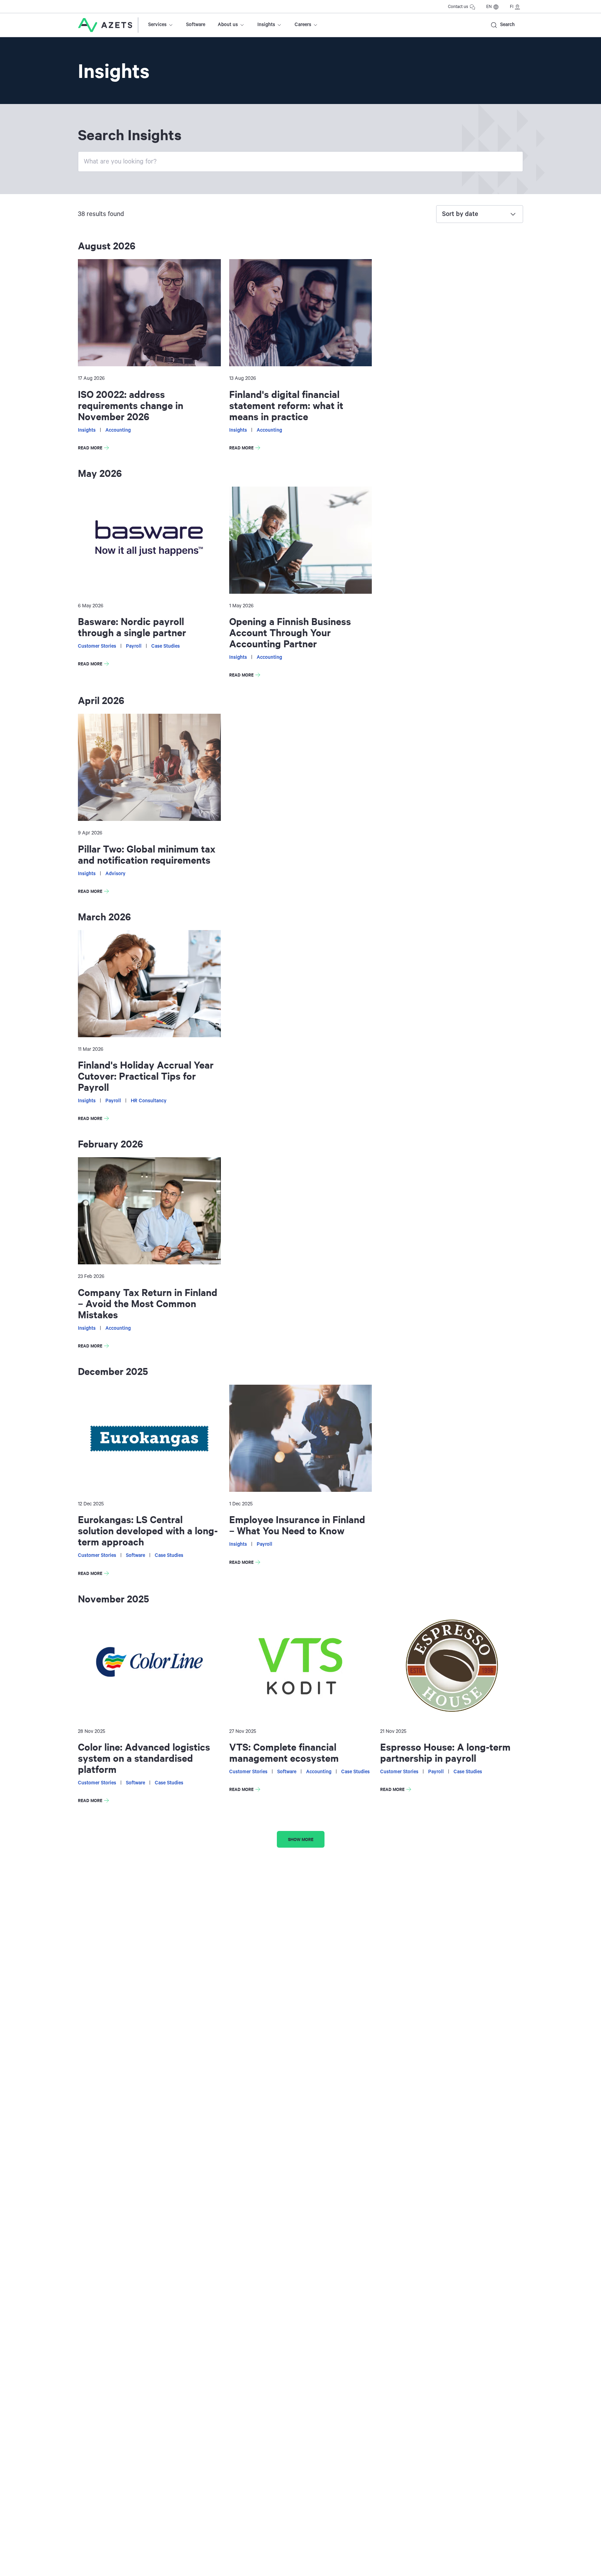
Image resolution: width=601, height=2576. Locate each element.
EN (489, 7)
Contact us (458, 7)
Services (157, 25)
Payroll (134, 646)
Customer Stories (97, 646)
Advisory (115, 874)
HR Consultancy (149, 1101)
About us (228, 25)
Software (196, 25)
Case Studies (166, 646)
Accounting (118, 430)
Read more (95, 449)
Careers (303, 25)
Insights (266, 25)
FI (512, 7)
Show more (301, 1839)
